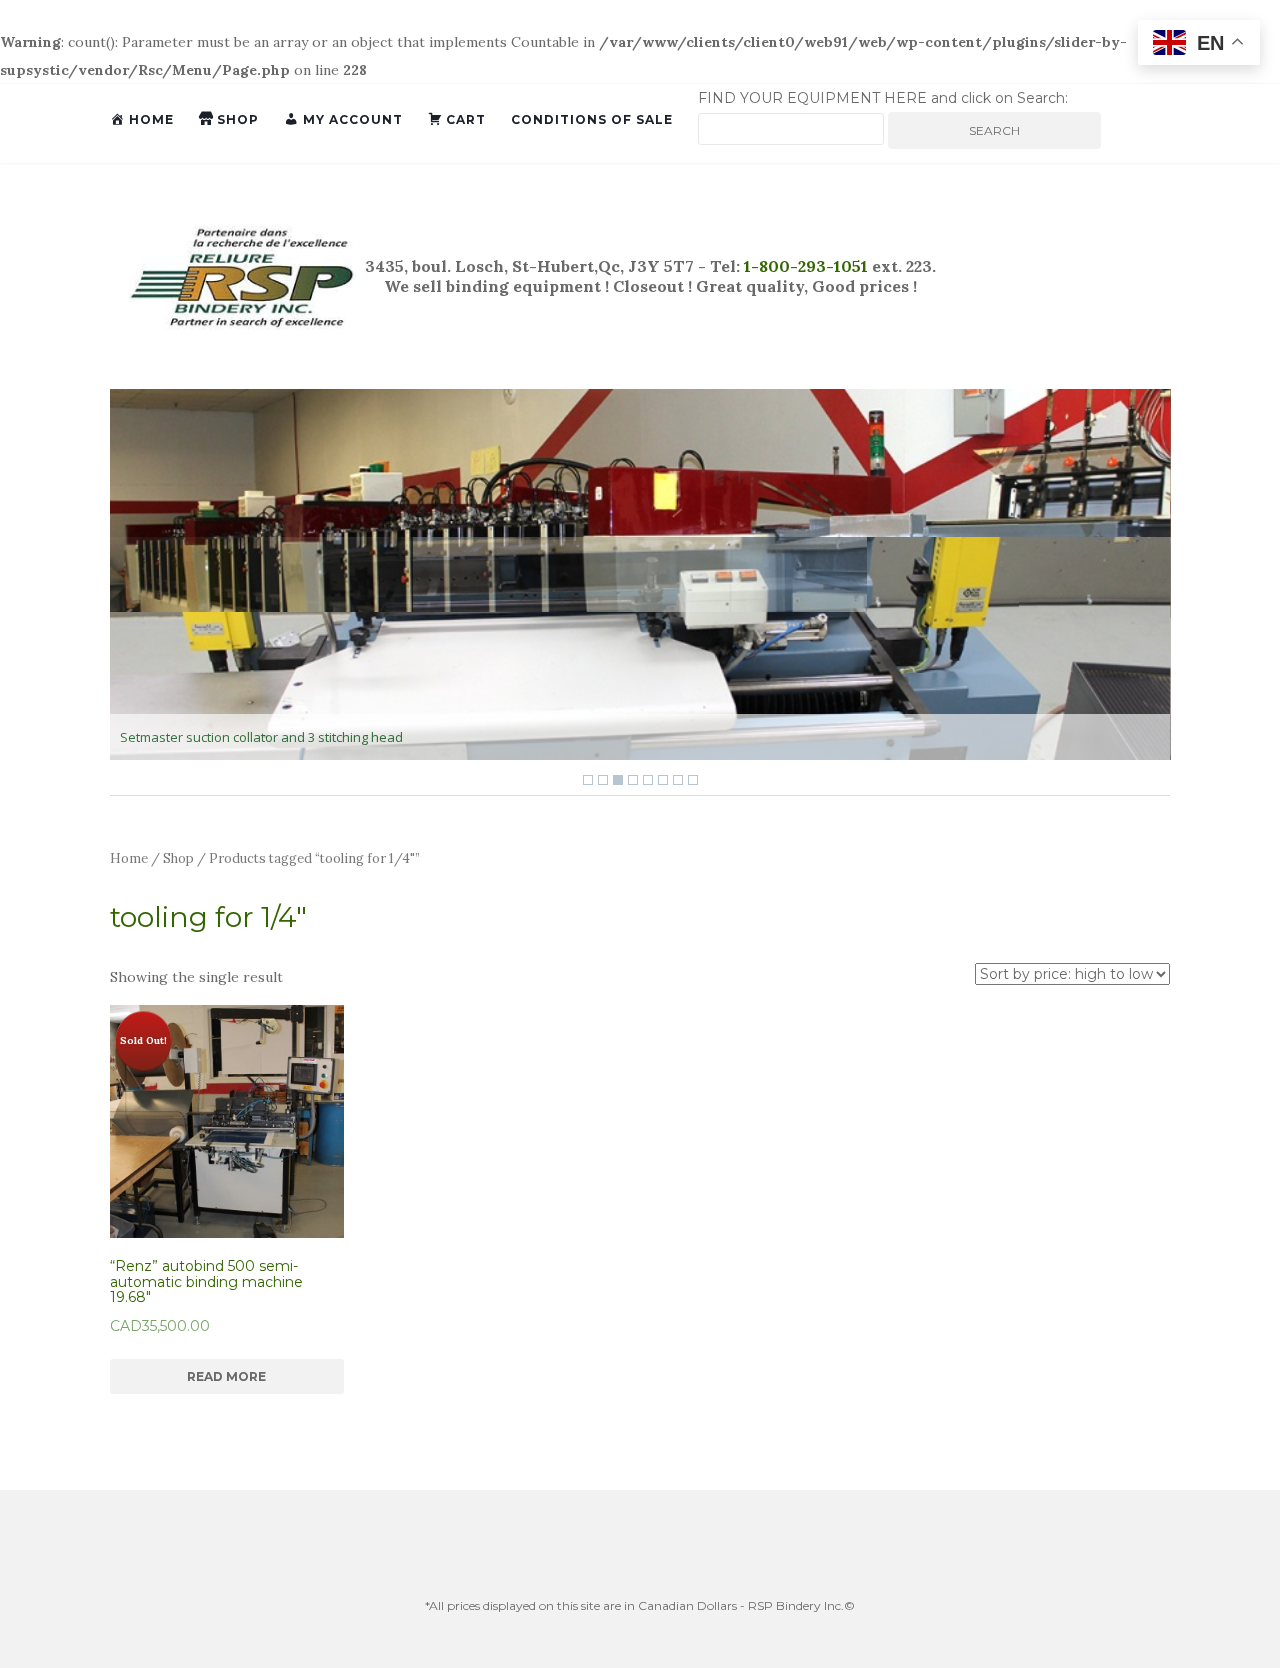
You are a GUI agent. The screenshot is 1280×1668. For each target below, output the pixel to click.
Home (129, 858)
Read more (226, 1376)
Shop (178, 858)
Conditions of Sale (592, 119)
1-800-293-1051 (804, 266)
